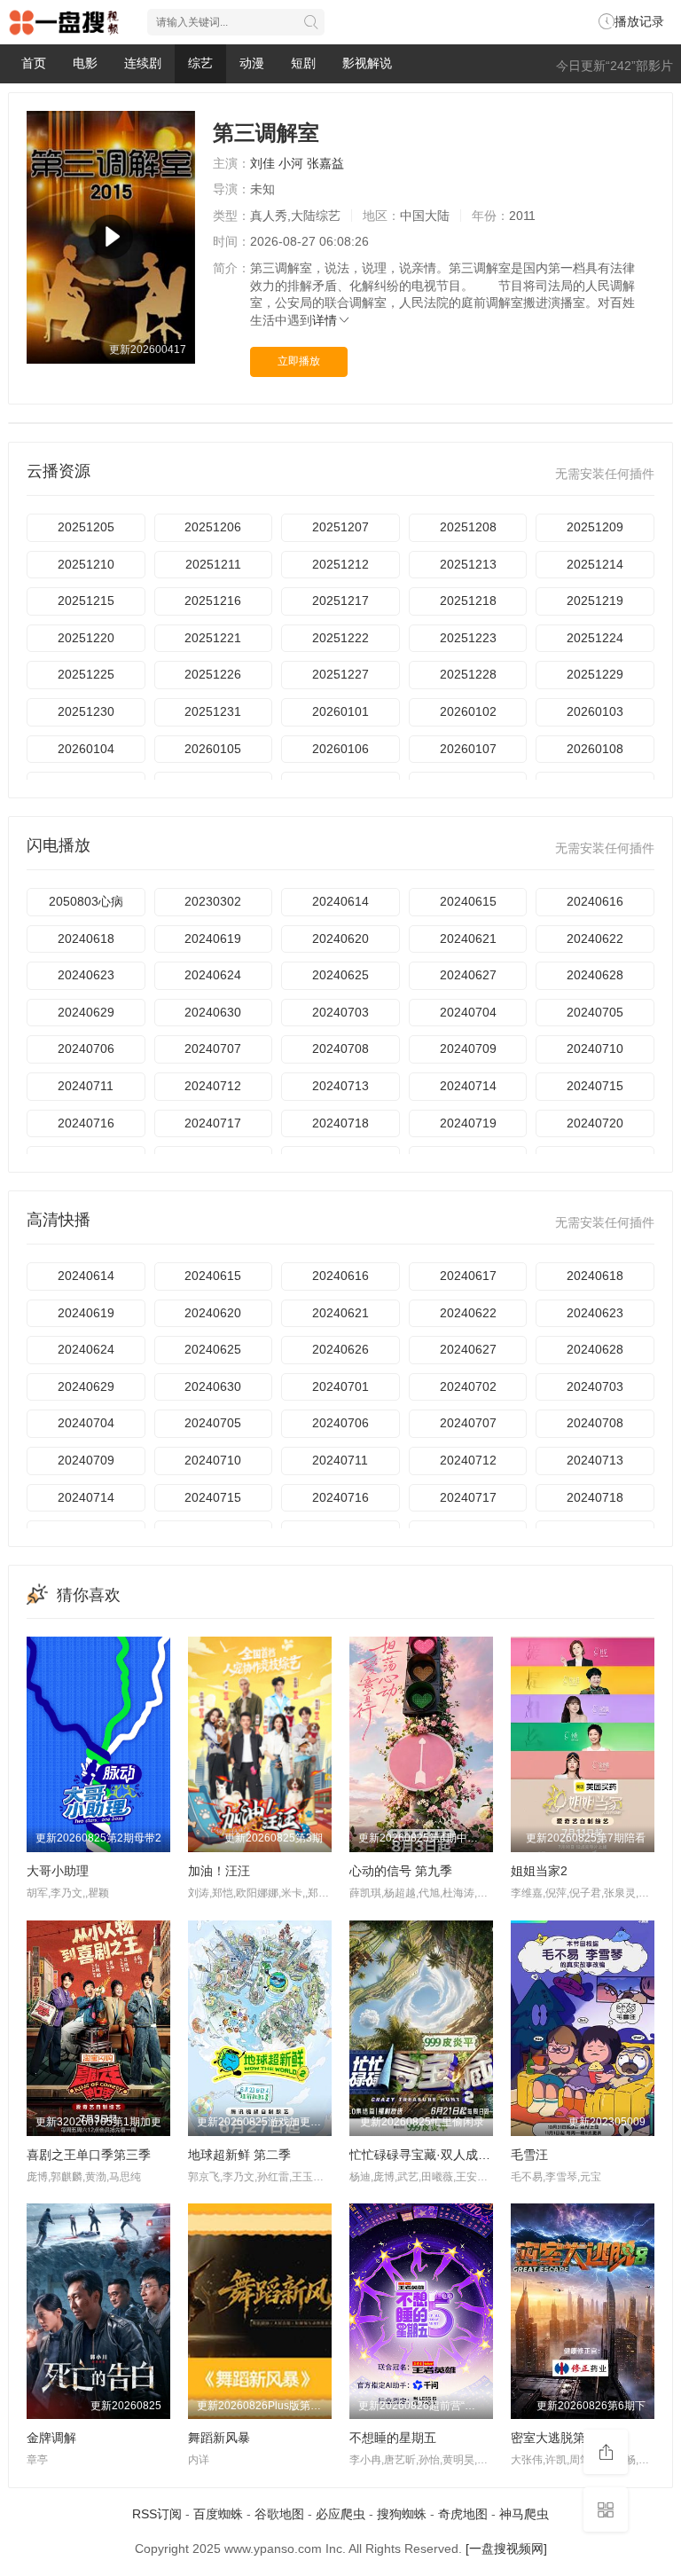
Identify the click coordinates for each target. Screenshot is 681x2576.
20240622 (595, 939)
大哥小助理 (58, 1871)
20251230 (86, 711)
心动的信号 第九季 (401, 1871)
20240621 (468, 939)
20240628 (595, 975)
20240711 (86, 1086)
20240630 (213, 1012)
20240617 (468, 1276)
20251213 (468, 564)
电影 (85, 63)
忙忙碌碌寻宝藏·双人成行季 (426, 2155)
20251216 (213, 601)
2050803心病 (86, 901)
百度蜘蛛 (218, 2514)
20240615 (468, 901)
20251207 (340, 527)
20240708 (340, 1048)
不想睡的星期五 (393, 2438)
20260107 (468, 749)
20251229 (595, 674)
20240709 (468, 1048)
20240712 (213, 1086)
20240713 (340, 1086)
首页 (34, 63)
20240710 (595, 1048)
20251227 (340, 674)
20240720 (595, 1123)
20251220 (86, 638)
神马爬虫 (524, 2514)
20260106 (340, 749)
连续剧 (143, 63)
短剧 (303, 63)
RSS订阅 (157, 2514)
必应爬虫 (340, 2514)
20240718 (340, 1123)
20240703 (340, 1012)
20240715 (595, 1086)
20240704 (468, 1012)
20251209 (595, 527)
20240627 (468, 975)
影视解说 (367, 63)
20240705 (595, 1012)
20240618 (86, 939)
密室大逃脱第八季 (560, 2438)
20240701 (340, 1386)
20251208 (468, 527)
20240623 (86, 975)
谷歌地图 (279, 2514)
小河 (291, 163)
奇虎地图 (463, 2514)
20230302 (213, 901)
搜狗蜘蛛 (402, 2514)
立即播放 (299, 361)
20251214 (595, 564)
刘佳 (262, 163)
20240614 (340, 901)
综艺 (200, 63)
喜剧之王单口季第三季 (89, 2155)
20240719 (468, 1123)
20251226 (213, 674)
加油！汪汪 (219, 1871)
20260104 (86, 749)
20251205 (86, 527)
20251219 (595, 601)
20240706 (86, 1048)
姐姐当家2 (539, 1871)
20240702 (468, 1386)
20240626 (340, 1349)
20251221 (213, 638)
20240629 (86, 1012)
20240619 (213, 939)
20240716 (86, 1123)
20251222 (340, 638)
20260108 (595, 749)
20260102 (468, 711)
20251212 (340, 564)
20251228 (468, 674)
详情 (325, 320)
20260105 (213, 749)
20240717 (213, 1123)
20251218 (468, 601)
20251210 (86, 564)
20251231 (213, 711)
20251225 (86, 674)
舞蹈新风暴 (219, 2438)
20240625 (340, 975)
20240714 (468, 1086)
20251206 (213, 527)
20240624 (213, 975)
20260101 (340, 711)
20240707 (213, 1048)
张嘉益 (325, 163)
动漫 (252, 63)
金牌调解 (51, 2438)
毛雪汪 (529, 2155)
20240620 (340, 939)
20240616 (595, 901)
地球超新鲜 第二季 (239, 2155)
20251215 (86, 601)
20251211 (213, 564)
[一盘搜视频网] (506, 2549)
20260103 (595, 711)
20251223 (468, 638)
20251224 (595, 638)
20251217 (340, 601)
